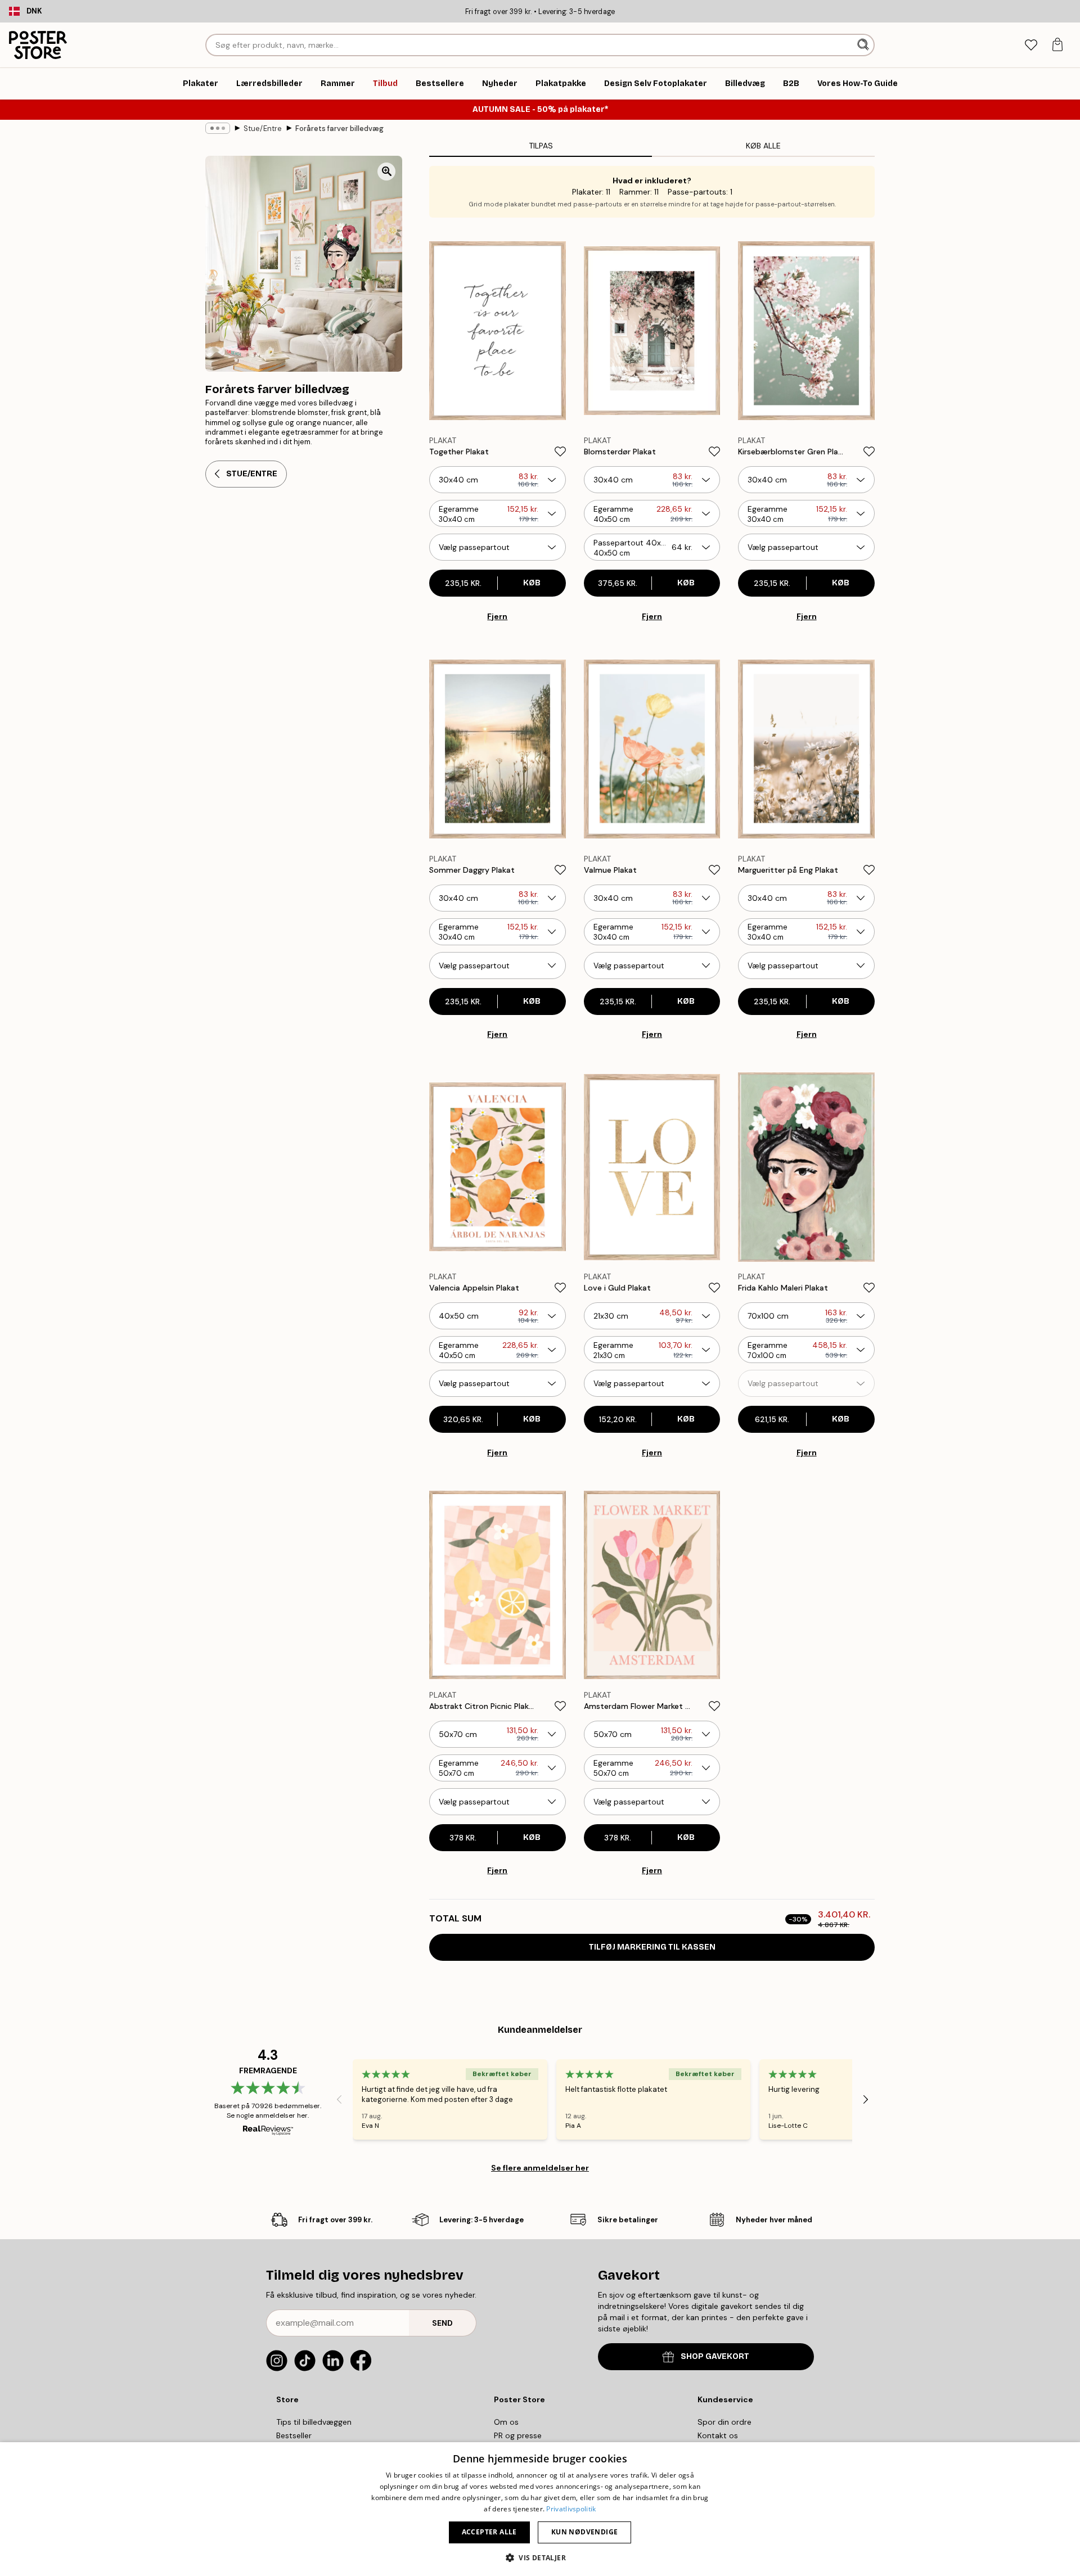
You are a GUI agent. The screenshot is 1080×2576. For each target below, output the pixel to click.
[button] (540, 2557)
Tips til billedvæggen (314, 2422)
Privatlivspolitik (571, 2509)
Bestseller (294, 2435)
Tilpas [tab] (541, 146)
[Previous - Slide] (339, 2100)
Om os (506, 2422)
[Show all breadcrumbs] (218, 128)
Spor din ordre (724, 2422)
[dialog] (540, 2509)
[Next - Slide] (866, 2100)
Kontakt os (718, 2435)
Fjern (497, 616)
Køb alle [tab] (763, 146)
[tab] (1031, 45)
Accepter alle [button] (489, 2532)
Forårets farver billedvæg (339, 128)
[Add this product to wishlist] (560, 452)
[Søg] (864, 45)
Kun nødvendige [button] (585, 2532)
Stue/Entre (263, 128)
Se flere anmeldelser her (540, 2168)
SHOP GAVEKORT (715, 2356)
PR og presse (518, 2435)
